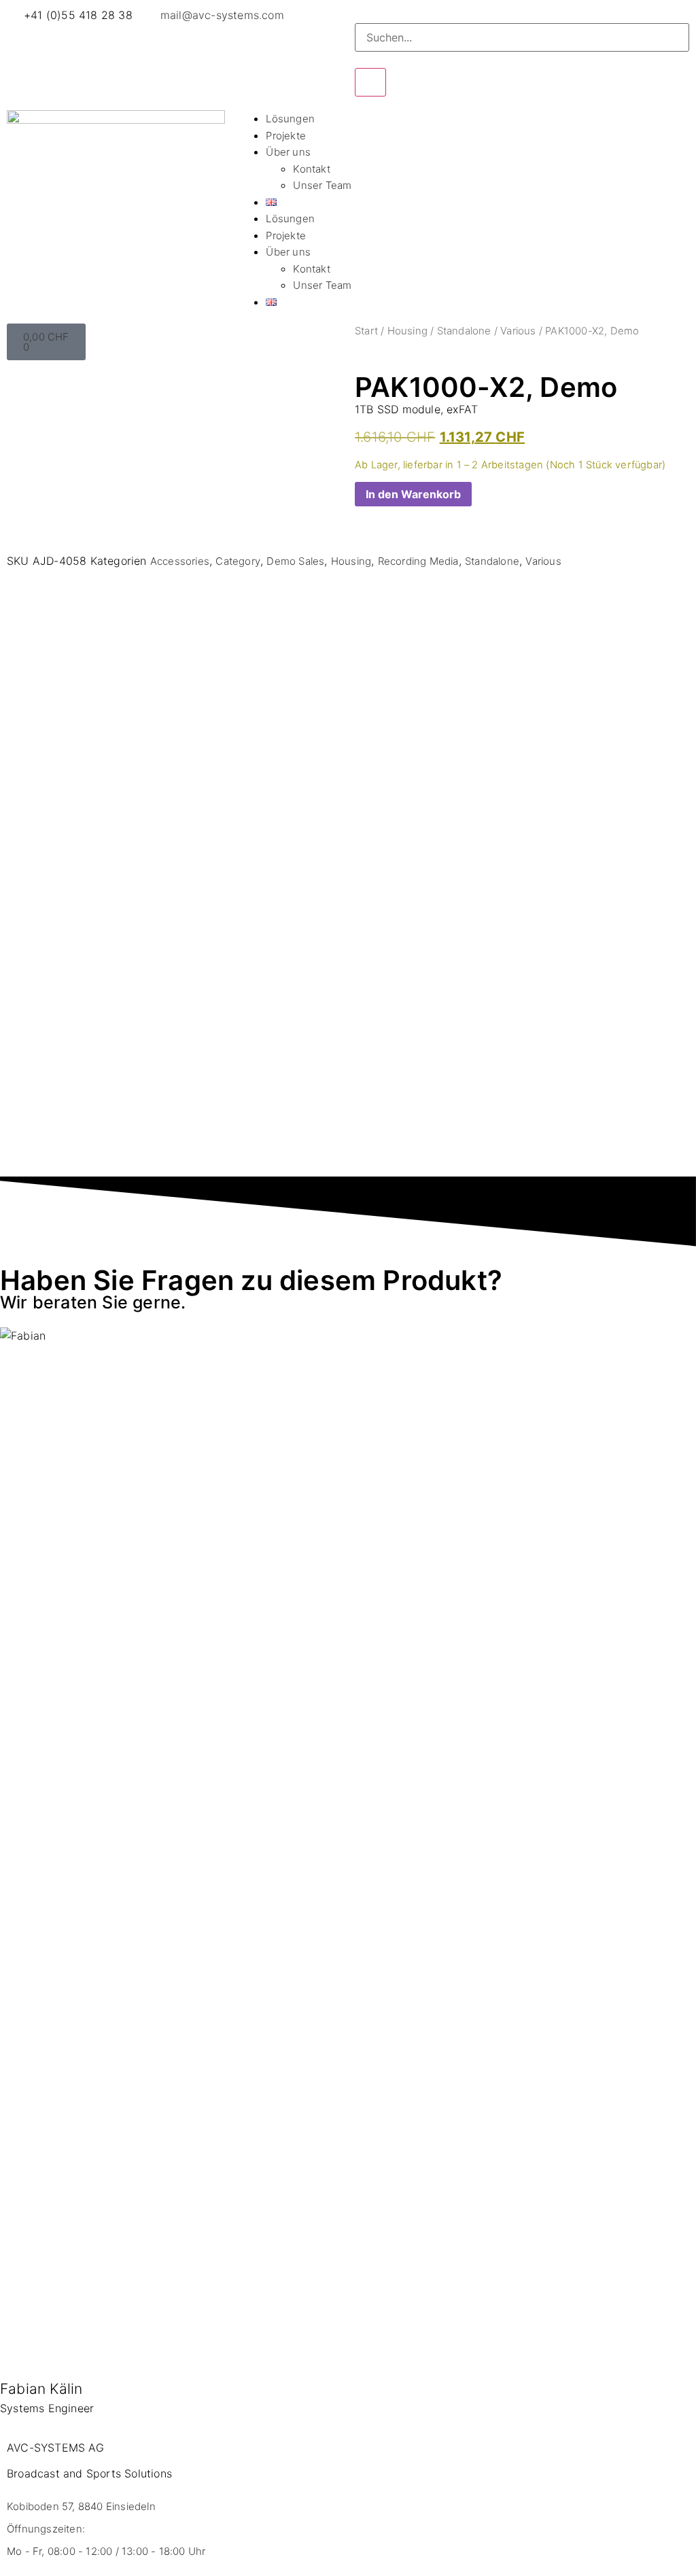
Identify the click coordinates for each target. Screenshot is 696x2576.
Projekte (286, 136)
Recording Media (418, 561)
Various (518, 331)
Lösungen (290, 119)
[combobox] (522, 37)
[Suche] (370, 82)
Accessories (180, 561)
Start (366, 331)
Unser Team (322, 185)
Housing (407, 331)
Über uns (288, 152)
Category (238, 561)
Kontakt (311, 169)
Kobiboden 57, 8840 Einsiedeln (81, 2506)
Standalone (464, 331)
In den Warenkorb (413, 494)
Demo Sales (295, 561)
